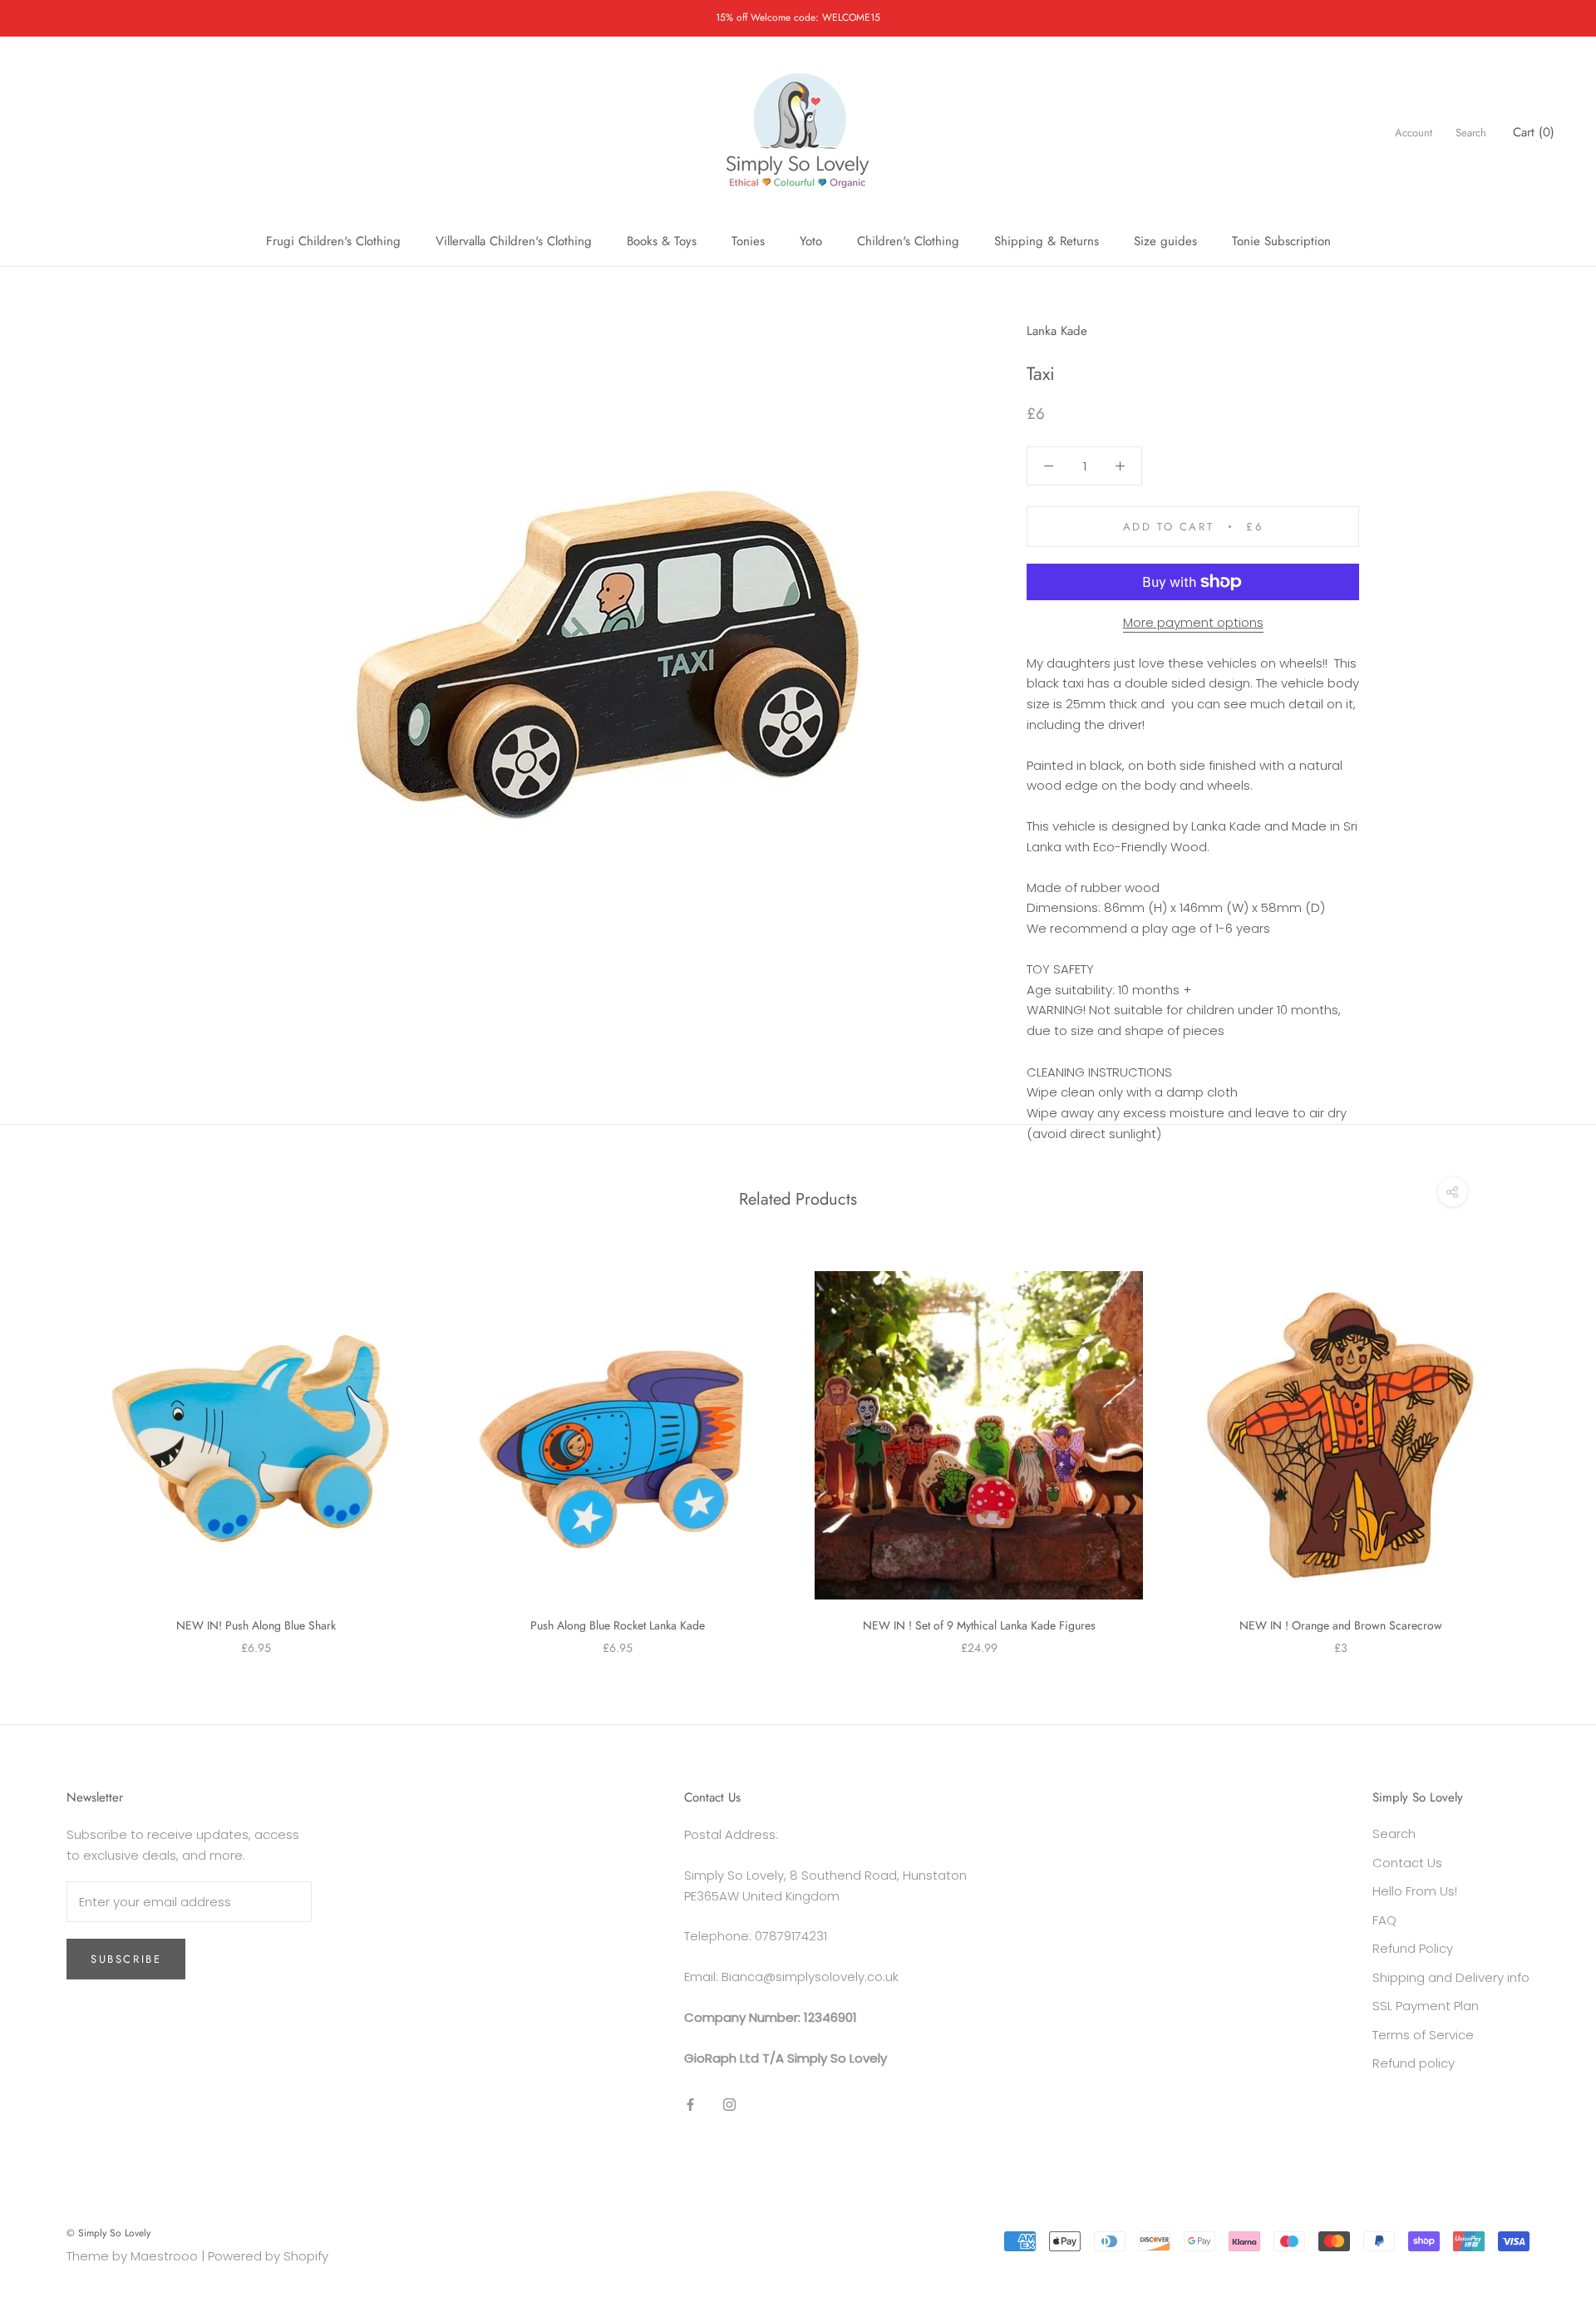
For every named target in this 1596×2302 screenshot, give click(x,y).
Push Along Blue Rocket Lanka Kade (618, 1625)
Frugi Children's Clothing (333, 241)
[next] (1544, 1446)
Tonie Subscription (1281, 241)
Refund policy (1414, 2063)
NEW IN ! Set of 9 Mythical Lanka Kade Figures (979, 1625)
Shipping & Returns (1047, 241)
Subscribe (126, 1959)
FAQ (1384, 1920)
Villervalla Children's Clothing (514, 241)
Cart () (1534, 132)
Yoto (811, 241)
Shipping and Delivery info (1451, 1977)
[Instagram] (729, 2104)
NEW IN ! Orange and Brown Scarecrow (1341, 1625)
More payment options (1193, 622)
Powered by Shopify (268, 2256)
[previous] (52, 1446)
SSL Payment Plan (1426, 2006)
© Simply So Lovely (108, 2233)
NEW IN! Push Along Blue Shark (256, 1625)
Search (1471, 133)
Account (1414, 133)
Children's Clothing (908, 241)
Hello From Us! (1415, 1891)
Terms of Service (1423, 2035)
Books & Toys (662, 241)
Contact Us (1407, 1863)
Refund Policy (1413, 1948)
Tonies (748, 241)
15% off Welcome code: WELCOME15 (798, 17)
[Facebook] (690, 2104)
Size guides (1165, 241)
